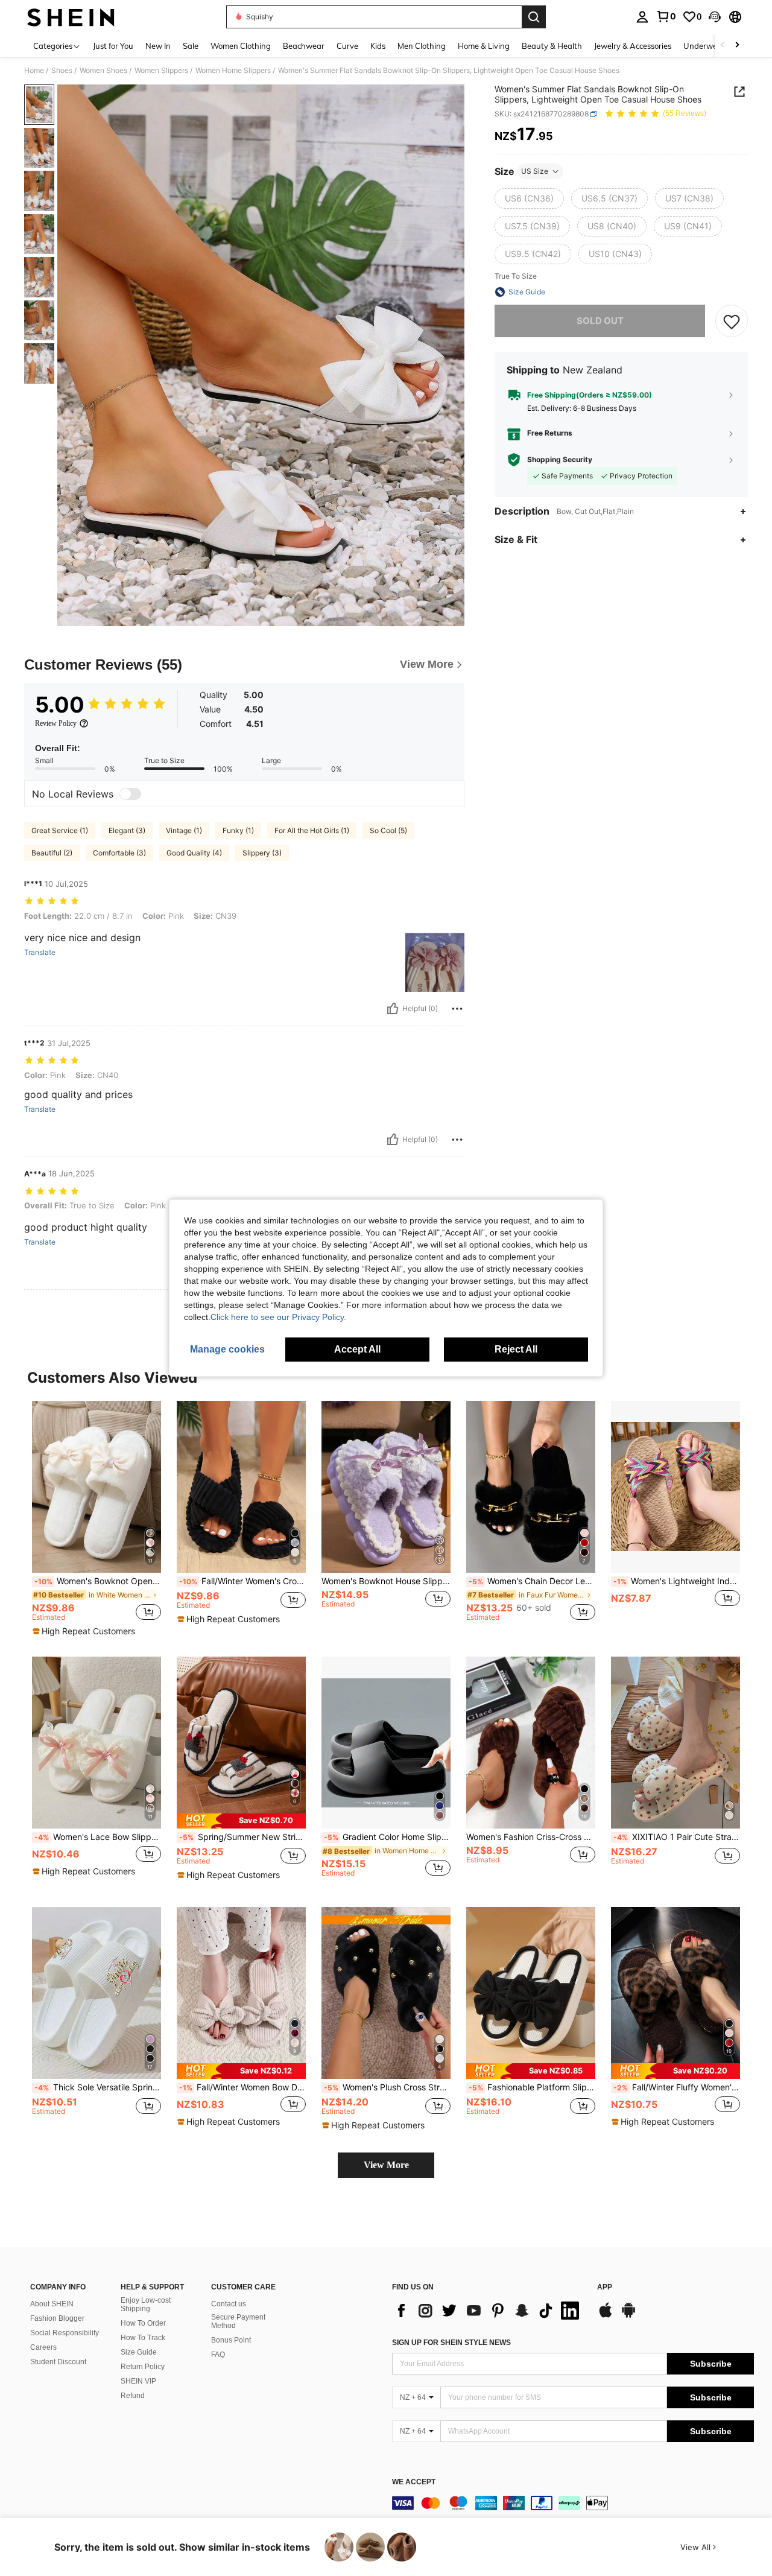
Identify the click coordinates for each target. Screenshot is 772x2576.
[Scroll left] (723, 46)
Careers (43, 2347)
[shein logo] (71, 17)
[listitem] (96, 1519)
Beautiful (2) (52, 853)
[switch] (130, 794)
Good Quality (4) (194, 853)
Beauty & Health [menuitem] (552, 46)
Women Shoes (103, 71)
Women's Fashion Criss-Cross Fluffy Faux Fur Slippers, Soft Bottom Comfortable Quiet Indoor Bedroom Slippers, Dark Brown (531, 1837)
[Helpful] (393, 1009)
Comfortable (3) (119, 853)
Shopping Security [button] (560, 460)
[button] (715, 17)
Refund (133, 2396)
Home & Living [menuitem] (484, 46)
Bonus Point (231, 2340)
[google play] (628, 2316)
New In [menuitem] (158, 46)
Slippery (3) (262, 853)
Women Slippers (161, 71)
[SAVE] (732, 321)
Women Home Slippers (233, 71)
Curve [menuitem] (347, 46)
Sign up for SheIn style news (451, 2343)
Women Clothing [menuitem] (241, 46)
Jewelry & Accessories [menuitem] (633, 46)
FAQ (218, 2355)
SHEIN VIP (138, 2381)
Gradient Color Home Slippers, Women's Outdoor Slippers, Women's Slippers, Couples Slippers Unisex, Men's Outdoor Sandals (387, 1837)
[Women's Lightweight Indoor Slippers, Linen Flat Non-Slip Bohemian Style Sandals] (675, 1487)
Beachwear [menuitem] (304, 46)
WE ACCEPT (414, 2482)
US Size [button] (535, 171)
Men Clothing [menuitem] (422, 46)
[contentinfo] (573, 2503)
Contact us (229, 2304)
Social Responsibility (65, 2333)
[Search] (534, 17)
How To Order (143, 2323)
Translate (40, 953)
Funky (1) (238, 830)
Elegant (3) (127, 830)
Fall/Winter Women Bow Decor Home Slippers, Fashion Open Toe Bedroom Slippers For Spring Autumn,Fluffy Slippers (242, 2087)
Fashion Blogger (57, 2318)
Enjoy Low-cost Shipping (146, 2305)
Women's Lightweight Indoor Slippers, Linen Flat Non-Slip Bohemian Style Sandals (677, 1581)
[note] (85, 1631)
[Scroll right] (737, 46)
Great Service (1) (60, 830)
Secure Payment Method (238, 2321)
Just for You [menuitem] (113, 46)
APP (605, 2287)
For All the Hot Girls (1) (312, 830)
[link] (666, 16)
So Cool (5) (388, 830)
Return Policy (143, 2367)
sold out (600, 321)
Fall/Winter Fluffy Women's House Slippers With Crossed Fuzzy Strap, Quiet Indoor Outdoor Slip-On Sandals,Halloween (677, 2087)
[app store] (606, 2316)
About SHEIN (52, 2304)
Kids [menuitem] (378, 46)
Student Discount (58, 2362)
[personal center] (642, 17)
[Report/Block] (457, 1009)
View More (386, 2165)
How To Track (143, 2338)
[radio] (529, 198)
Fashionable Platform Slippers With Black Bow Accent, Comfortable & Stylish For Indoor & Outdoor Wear (532, 2087)
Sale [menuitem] (191, 46)
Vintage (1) (184, 830)
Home (34, 71)
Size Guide (139, 2352)
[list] (489, 2311)
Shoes (62, 71)
